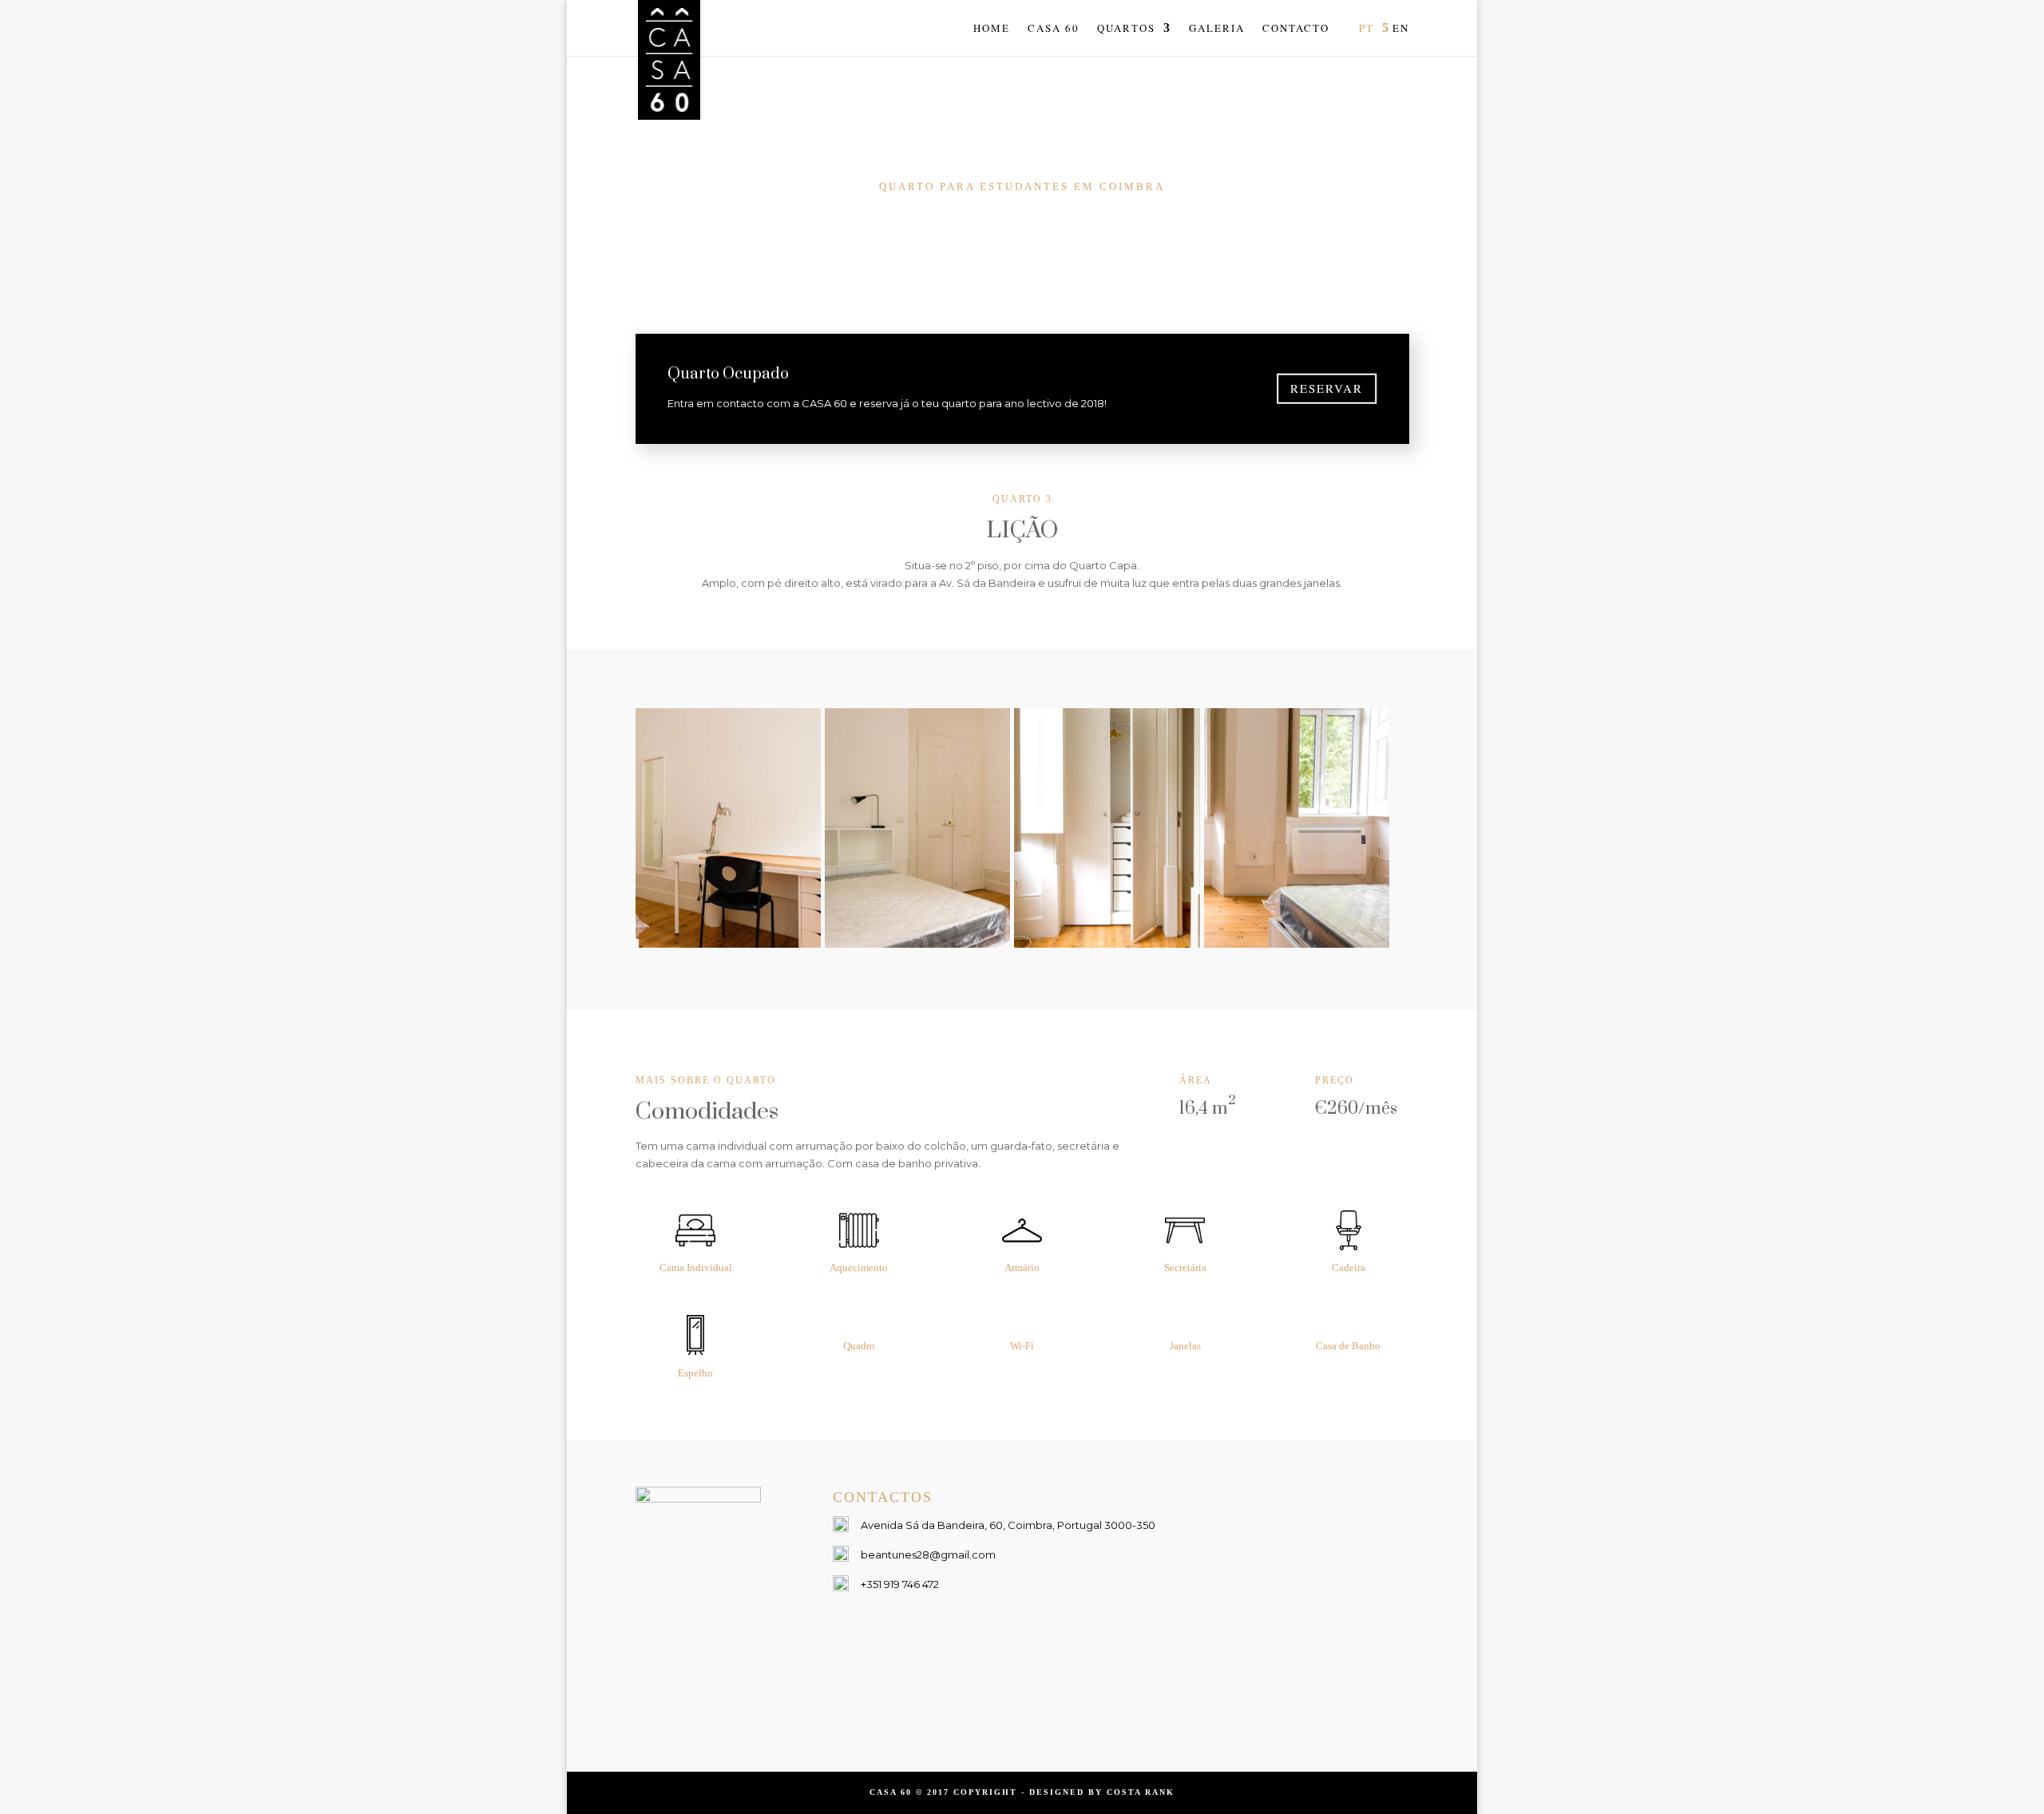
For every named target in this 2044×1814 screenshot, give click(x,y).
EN (1401, 29)
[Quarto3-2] (918, 944)
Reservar (1327, 388)
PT (1367, 29)
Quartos (1126, 29)
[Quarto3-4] (1297, 944)
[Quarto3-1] (729, 944)
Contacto (1296, 29)
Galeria (1217, 29)
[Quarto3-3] (1107, 944)
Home (992, 29)
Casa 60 (1054, 29)
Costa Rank (1141, 1792)
